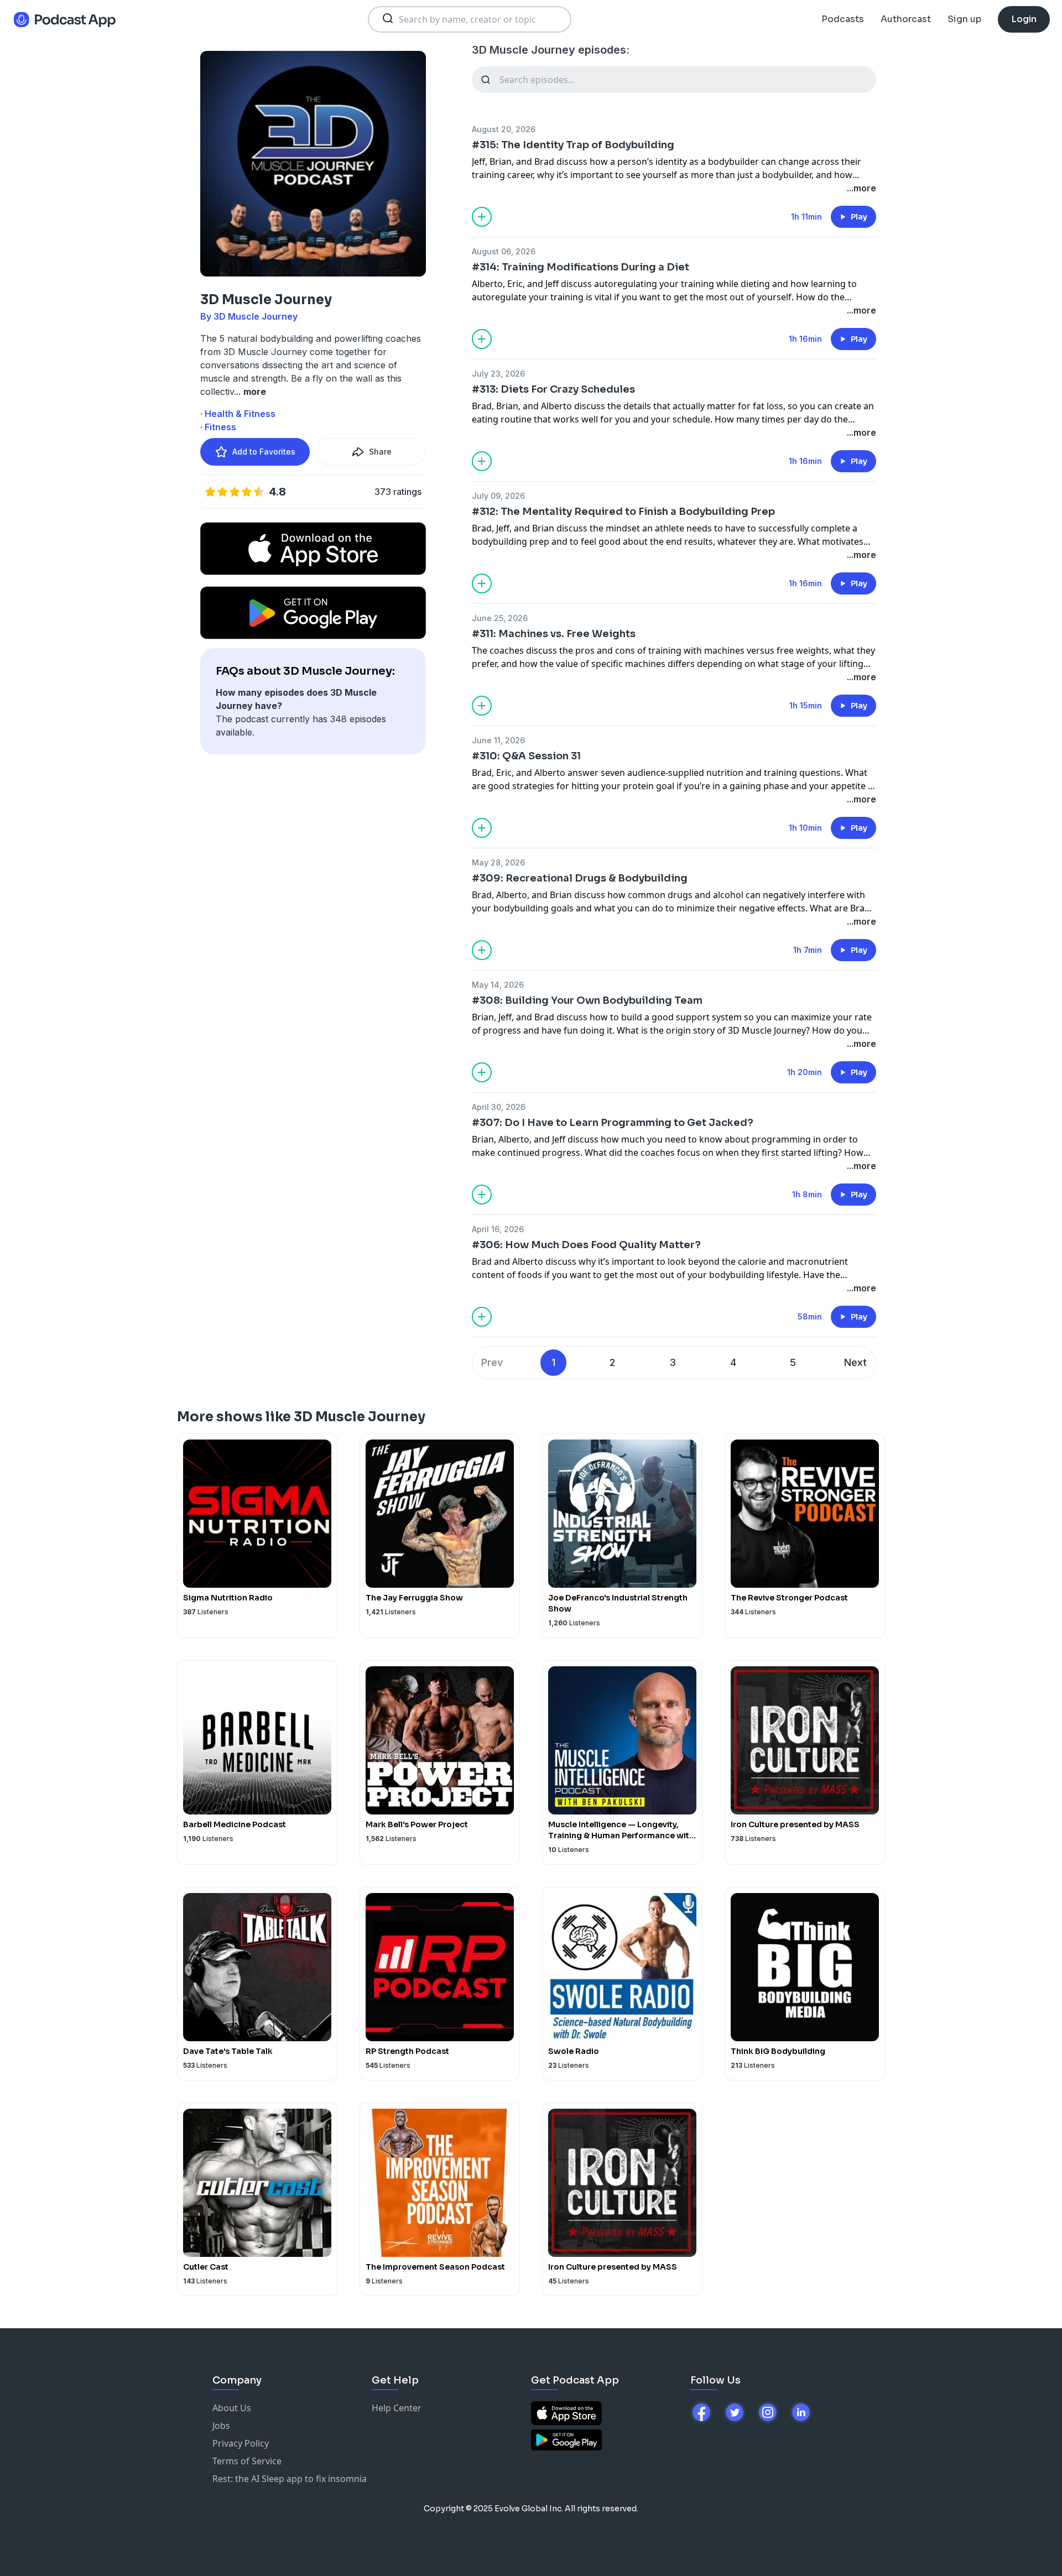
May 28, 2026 (498, 862)
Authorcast (906, 19)
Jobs (221, 2426)
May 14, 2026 (498, 985)
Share (380, 452)
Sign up (964, 19)
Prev (492, 1362)
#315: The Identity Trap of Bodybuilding (573, 145)
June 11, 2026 (498, 740)
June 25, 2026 (500, 618)
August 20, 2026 (504, 129)
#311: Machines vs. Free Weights (554, 634)
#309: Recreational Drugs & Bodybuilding (580, 878)
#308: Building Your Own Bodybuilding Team (587, 1000)
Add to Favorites (264, 452)
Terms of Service (247, 2461)
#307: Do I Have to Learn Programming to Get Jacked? (613, 1123)
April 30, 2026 (499, 1107)
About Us (232, 2408)
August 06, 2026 (504, 251)
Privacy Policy (241, 2443)
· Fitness (218, 427)
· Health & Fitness (238, 414)
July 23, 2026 (498, 374)
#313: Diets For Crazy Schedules (553, 389)
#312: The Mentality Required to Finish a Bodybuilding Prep (623, 512)
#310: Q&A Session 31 (526, 756)
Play (859, 217)
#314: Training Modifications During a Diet (581, 267)
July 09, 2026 (498, 496)
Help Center (397, 2408)
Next (855, 1362)
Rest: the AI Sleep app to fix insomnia (290, 2479)
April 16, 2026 (498, 1229)
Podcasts (843, 19)
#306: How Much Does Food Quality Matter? (586, 1245)
